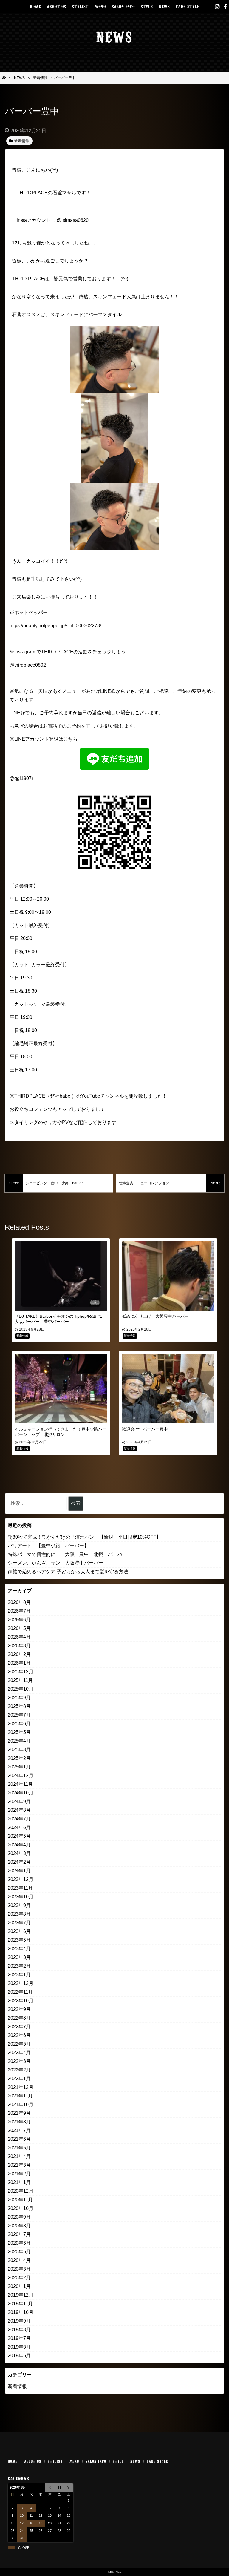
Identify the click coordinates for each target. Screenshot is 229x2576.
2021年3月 (19, 2165)
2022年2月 (19, 2070)
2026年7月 (19, 1611)
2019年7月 (19, 2338)
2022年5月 (19, 2044)
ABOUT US (56, 6)
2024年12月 (21, 1775)
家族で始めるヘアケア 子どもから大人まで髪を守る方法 (68, 1572)
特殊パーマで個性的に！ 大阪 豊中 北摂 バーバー (67, 1554)
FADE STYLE (187, 6)
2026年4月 (19, 1637)
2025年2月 (19, 1758)
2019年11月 (20, 2304)
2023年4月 (19, 1949)
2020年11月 (20, 2200)
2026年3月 (19, 1646)
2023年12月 (21, 1879)
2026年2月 (19, 1654)
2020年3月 (19, 2269)
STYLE (147, 6)
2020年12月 (21, 2191)
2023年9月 (19, 1905)
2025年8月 (19, 1706)
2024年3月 (19, 1853)
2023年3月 (19, 1957)
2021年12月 (21, 2087)
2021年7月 (19, 2130)
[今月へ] (59, 2488)
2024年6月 (19, 1827)
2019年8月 (19, 2330)
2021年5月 (19, 2148)
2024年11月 (20, 1784)
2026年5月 (19, 1628)
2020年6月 (19, 2243)
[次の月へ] (69, 2488)
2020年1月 (19, 2286)
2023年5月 (19, 1940)
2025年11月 (20, 1680)
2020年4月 (19, 2260)
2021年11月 (20, 2096)
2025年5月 (19, 1732)
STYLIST (80, 6)
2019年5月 (19, 2356)
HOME (35, 6)
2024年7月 (19, 1819)
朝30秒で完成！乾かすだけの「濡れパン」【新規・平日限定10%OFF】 (84, 1537)
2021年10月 (21, 2104)
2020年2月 (19, 2278)
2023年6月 (19, 1931)
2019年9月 (19, 2321)
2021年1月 (19, 2182)
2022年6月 (19, 2035)
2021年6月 (19, 2139)
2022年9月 (19, 2009)
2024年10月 (21, 1793)
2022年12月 (21, 1983)
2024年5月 (19, 1836)
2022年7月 (19, 2027)
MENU (100, 6)
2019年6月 (19, 2347)
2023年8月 (19, 1914)
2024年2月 (19, 1862)
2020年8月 (19, 2226)
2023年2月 (19, 1966)
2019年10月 (21, 2312)
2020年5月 (19, 2252)
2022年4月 (19, 2053)
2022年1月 (19, 2079)
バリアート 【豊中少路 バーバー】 (48, 1546)
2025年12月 (21, 1672)
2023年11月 (20, 1888)
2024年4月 (19, 1845)
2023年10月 (21, 1897)
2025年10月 (21, 1689)
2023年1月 (19, 1975)
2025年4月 (19, 1741)
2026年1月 (19, 1663)
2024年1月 (19, 1871)
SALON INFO (123, 6)
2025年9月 (19, 1698)
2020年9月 (19, 2217)
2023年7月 (19, 1923)
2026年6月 (19, 1620)
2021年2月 (19, 2174)
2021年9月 (19, 2113)
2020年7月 (19, 2234)
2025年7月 (19, 1715)
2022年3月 (19, 2061)
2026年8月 (19, 1602)
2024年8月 (19, 1810)
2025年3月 (19, 1750)
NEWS (164, 6)
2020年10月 (21, 2208)
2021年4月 (19, 2156)
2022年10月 (21, 2001)
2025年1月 (19, 1767)
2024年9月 (19, 1801)
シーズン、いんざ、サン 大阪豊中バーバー (55, 1563)
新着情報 (17, 2386)
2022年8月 (19, 2018)
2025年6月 (19, 1724)
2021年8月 (19, 2122)
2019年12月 (21, 2295)
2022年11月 (20, 1992)
